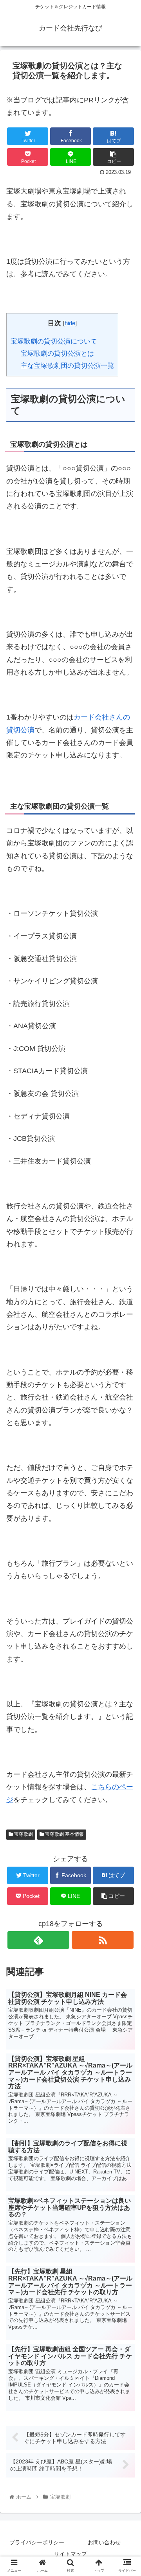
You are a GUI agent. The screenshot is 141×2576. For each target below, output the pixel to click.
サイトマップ (70, 2554)
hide (70, 323)
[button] (126, 1394)
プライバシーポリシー (37, 2542)
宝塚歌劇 (23, 1834)
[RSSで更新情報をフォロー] (102, 1940)
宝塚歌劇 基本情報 (64, 1834)
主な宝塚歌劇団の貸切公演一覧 (67, 366)
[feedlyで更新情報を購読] (38, 1940)
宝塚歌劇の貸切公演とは (57, 354)
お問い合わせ (104, 2542)
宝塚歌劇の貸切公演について (54, 341)
